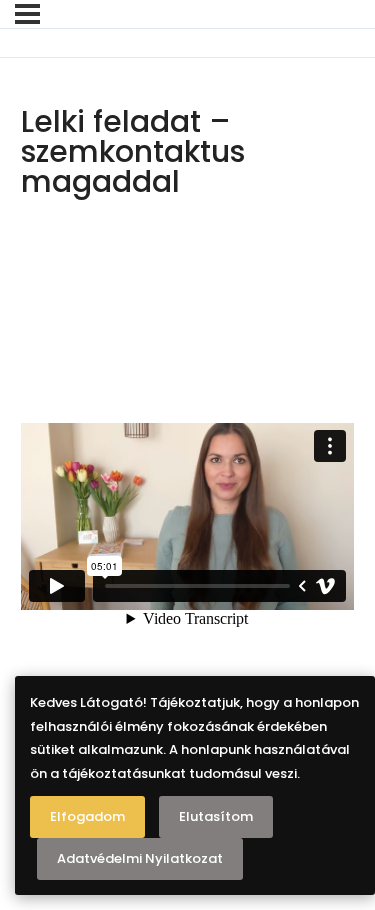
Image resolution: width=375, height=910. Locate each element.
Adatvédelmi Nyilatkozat (140, 858)
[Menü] (27, 14)
